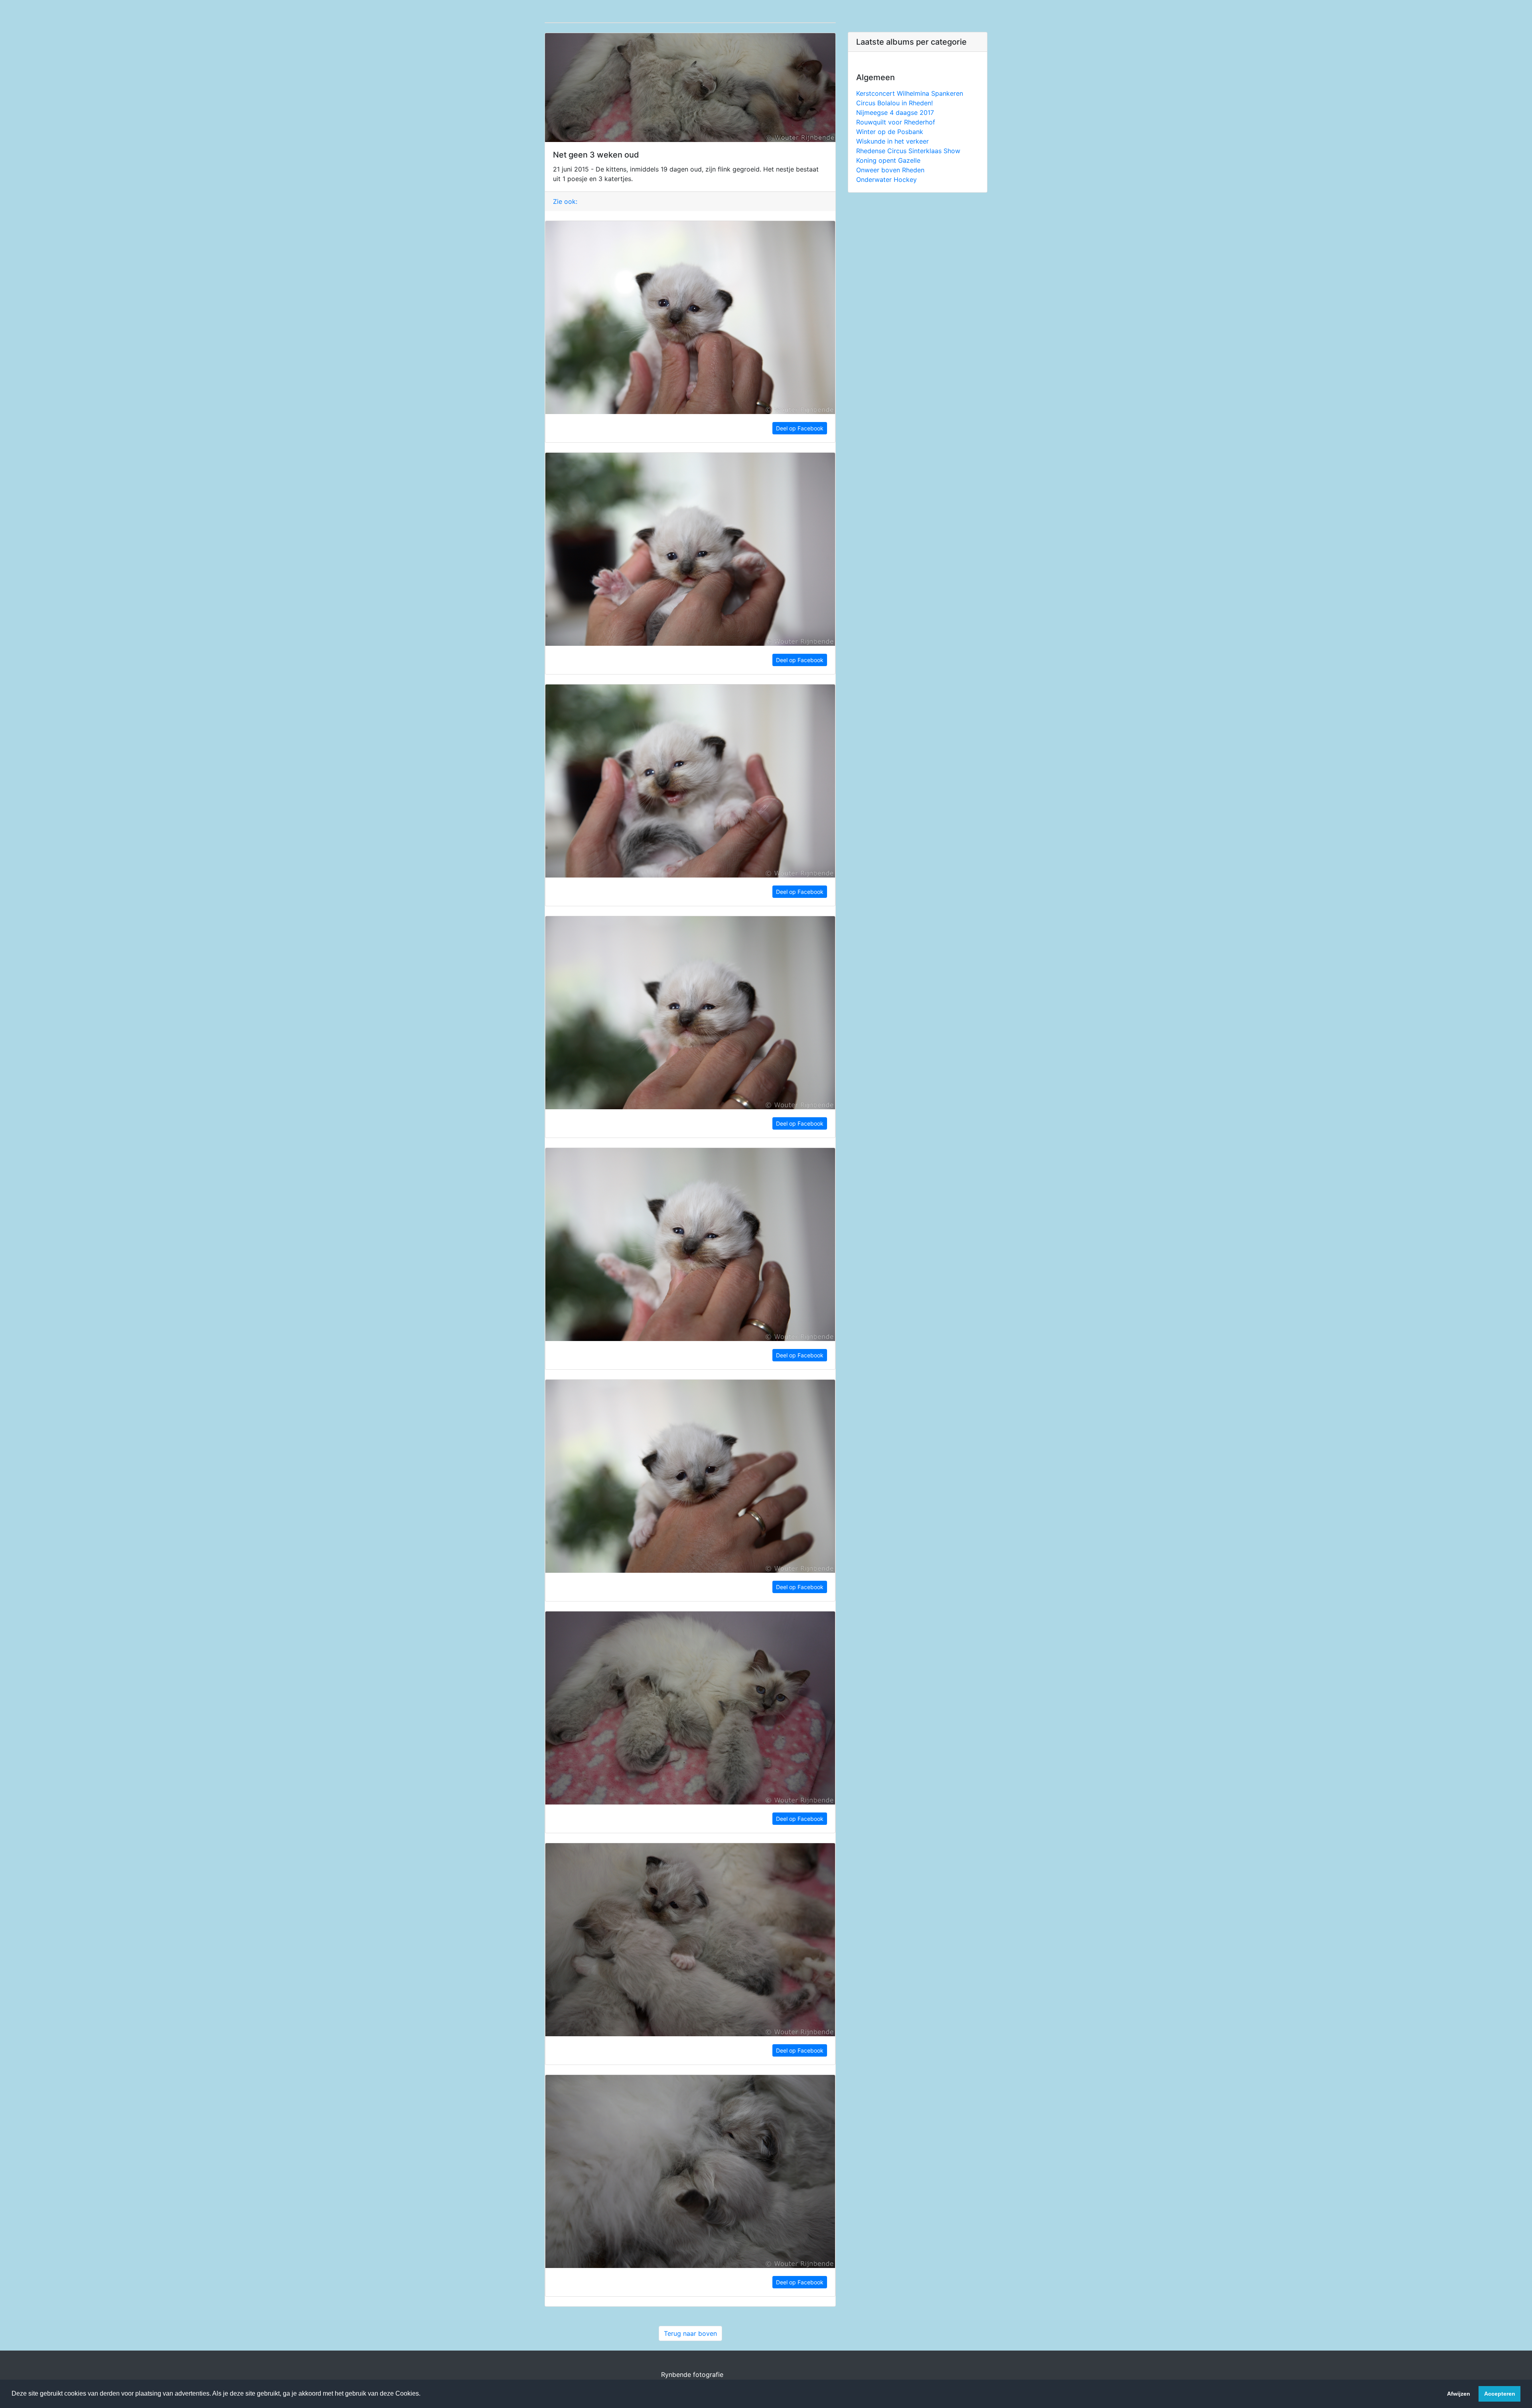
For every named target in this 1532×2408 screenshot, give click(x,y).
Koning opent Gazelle (888, 160)
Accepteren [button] (1500, 2394)
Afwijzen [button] (1459, 2394)
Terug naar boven (690, 2333)
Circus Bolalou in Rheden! (894, 103)
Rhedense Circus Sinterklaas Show (908, 151)
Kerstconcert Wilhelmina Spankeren (910, 93)
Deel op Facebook (800, 428)
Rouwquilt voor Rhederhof (896, 122)
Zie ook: (565, 201)
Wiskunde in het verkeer (892, 141)
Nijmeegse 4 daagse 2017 (895, 112)
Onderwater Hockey (886, 179)
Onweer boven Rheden (890, 170)
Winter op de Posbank (890, 132)
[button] (423, 2394)
